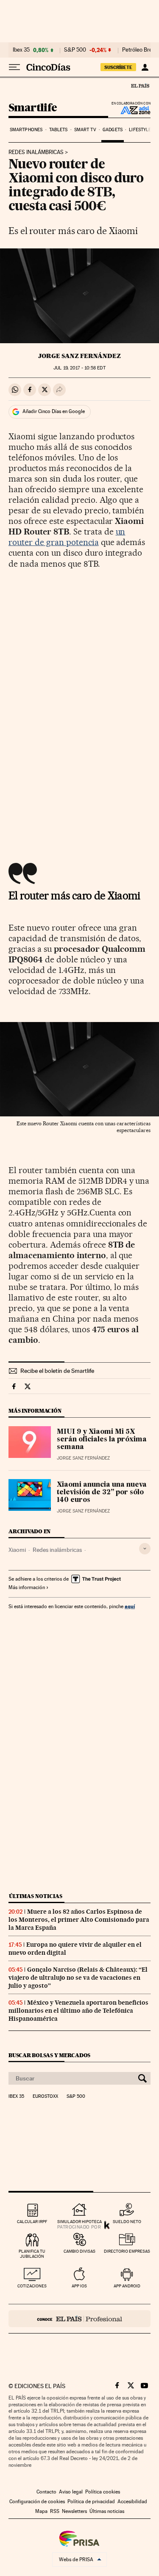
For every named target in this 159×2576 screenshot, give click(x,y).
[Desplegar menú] (14, 67)
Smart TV (85, 130)
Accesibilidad (132, 2502)
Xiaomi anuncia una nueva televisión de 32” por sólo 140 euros (102, 1493)
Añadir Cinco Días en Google (54, 411)
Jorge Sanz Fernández (79, 356)
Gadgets (113, 130)
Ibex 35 (21, 50)
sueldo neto (127, 2222)
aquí (130, 1606)
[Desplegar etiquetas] (145, 1549)
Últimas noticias (36, 1896)
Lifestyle (140, 130)
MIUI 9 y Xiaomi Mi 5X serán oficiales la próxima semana (102, 1440)
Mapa (41, 2511)
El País (140, 85)
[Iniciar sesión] (145, 67)
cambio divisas (79, 2251)
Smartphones (26, 130)
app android (127, 2286)
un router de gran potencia (67, 537)
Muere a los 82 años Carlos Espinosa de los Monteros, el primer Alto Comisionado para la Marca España (79, 1920)
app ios (79, 2286)
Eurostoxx (45, 2097)
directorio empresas (127, 2251)
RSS (55, 2511)
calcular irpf (32, 2222)
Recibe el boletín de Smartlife (57, 1371)
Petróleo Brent (139, 50)
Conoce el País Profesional (79, 2319)
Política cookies (103, 2492)
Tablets (59, 130)
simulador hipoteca (79, 2222)
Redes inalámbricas (36, 152)
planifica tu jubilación (32, 2254)
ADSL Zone (130, 110)
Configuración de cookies (37, 2502)
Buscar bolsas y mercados (49, 2055)
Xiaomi (17, 1550)
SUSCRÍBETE (118, 67)
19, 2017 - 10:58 (79, 368)
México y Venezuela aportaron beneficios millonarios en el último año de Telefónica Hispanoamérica (78, 2011)
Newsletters (74, 2511)
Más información (27, 1587)
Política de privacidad (91, 2502)
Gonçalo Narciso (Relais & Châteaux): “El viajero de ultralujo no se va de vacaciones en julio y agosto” (78, 1978)
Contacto (46, 2492)
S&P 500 (75, 50)
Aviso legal (71, 2492)
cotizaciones (32, 2286)
